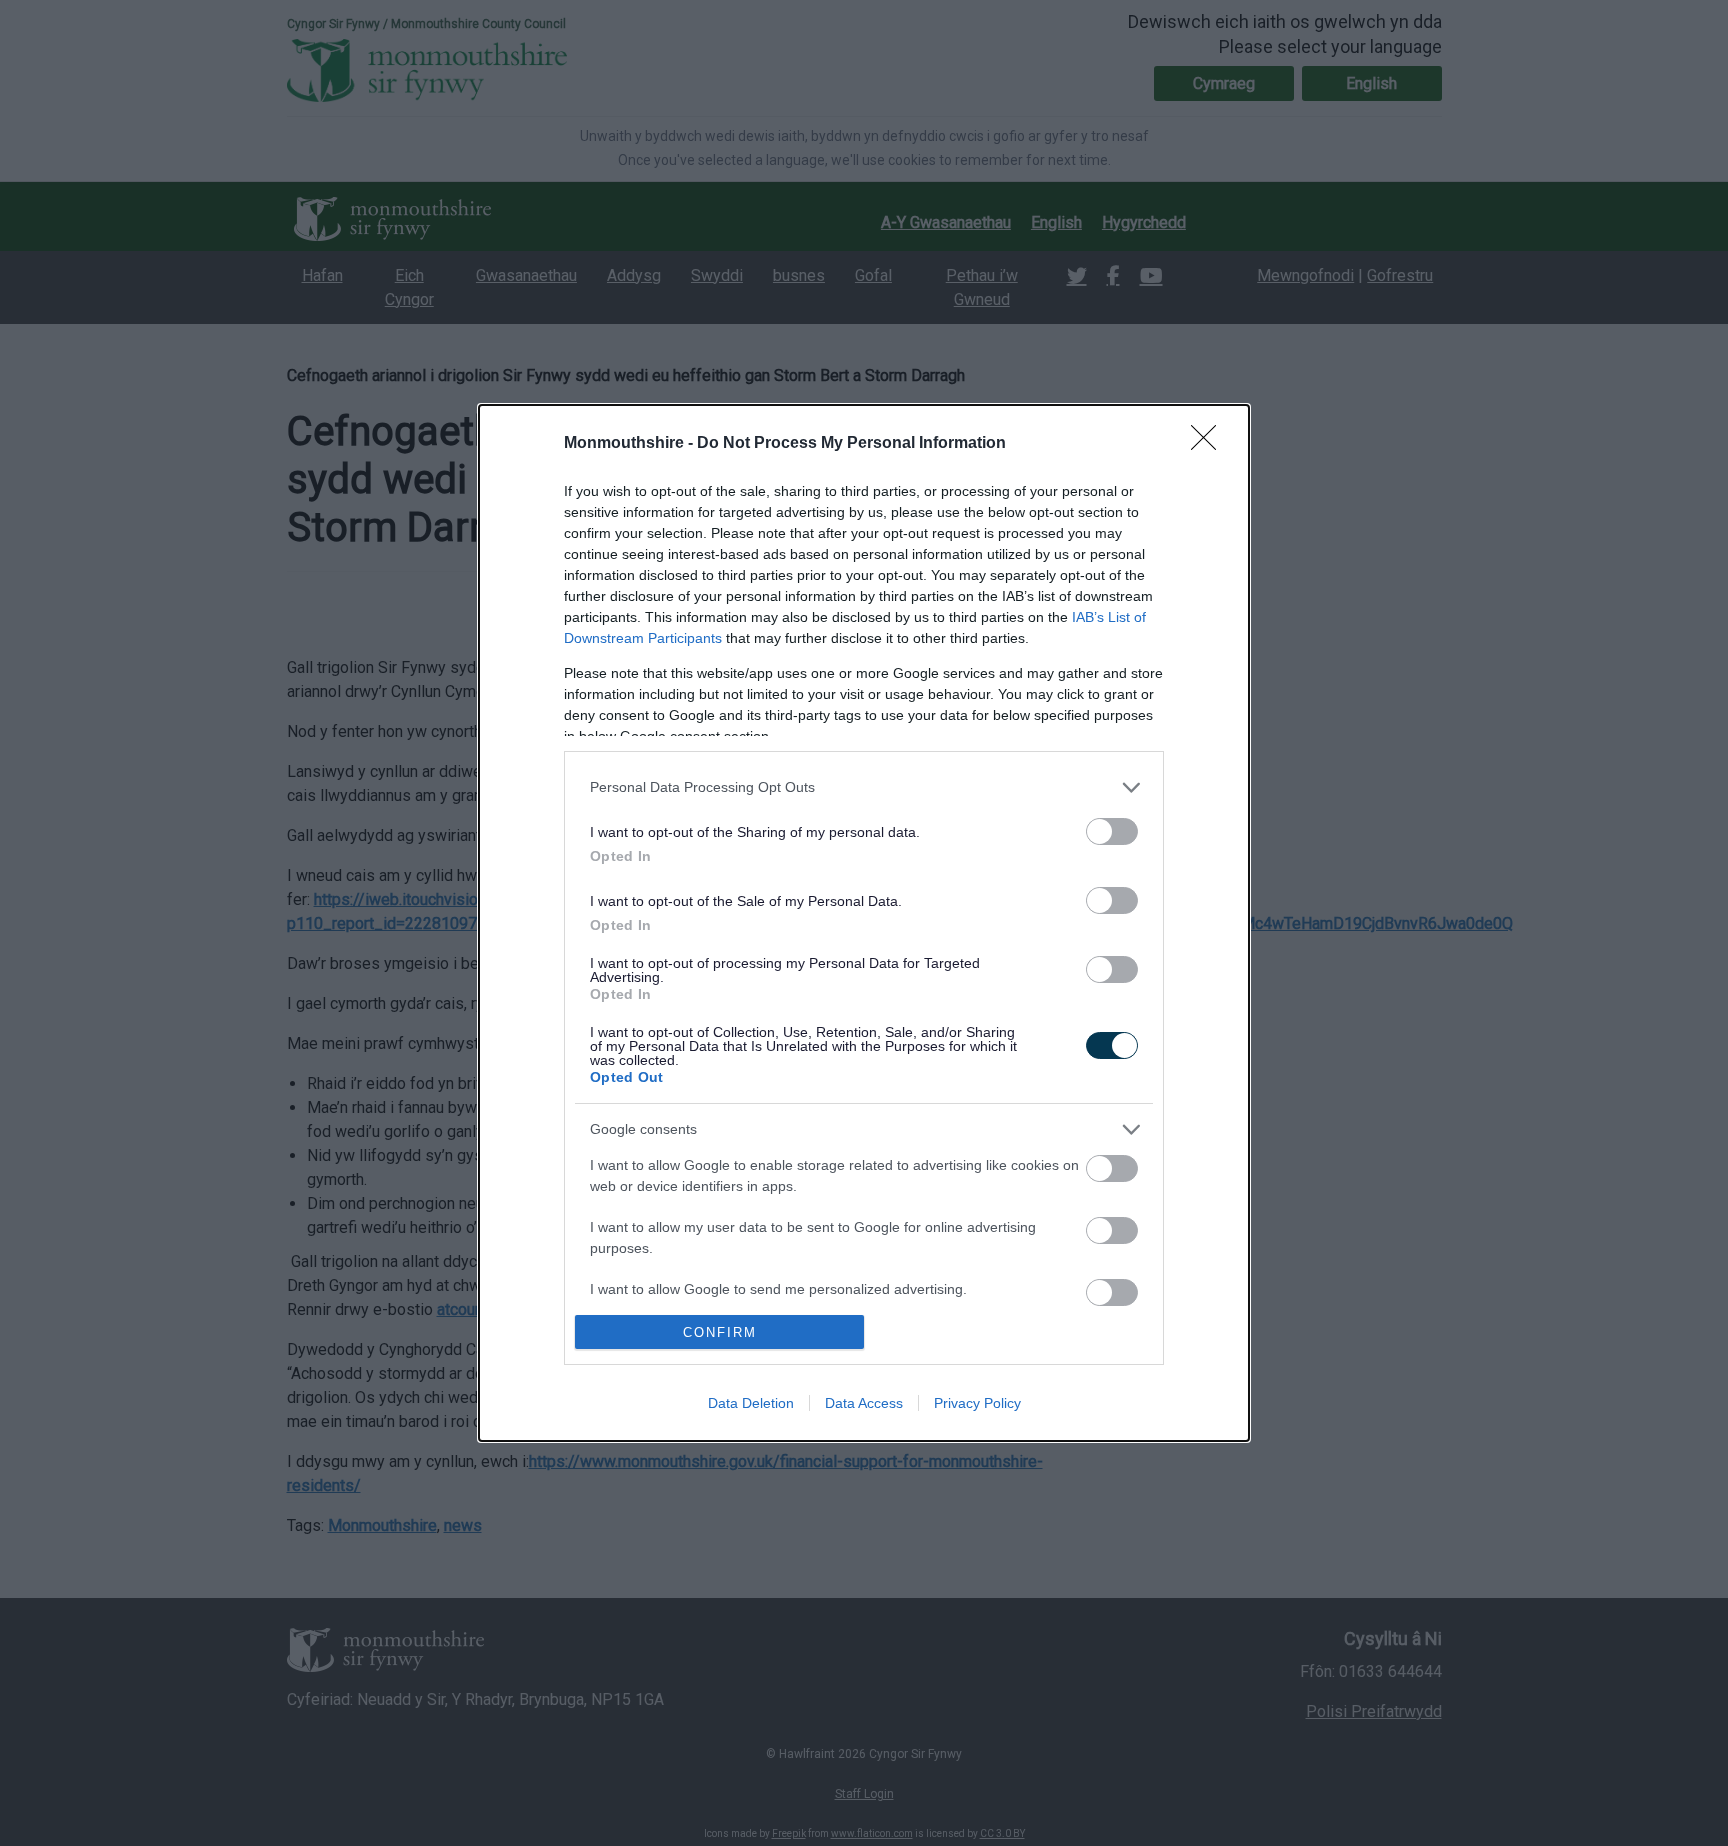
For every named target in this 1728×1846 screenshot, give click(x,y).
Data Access (864, 1403)
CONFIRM (720, 1332)
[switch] (1112, 831)
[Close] (1210, 444)
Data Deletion (751, 1403)
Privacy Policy (977, 1403)
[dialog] (864, 923)
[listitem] (864, 787)
